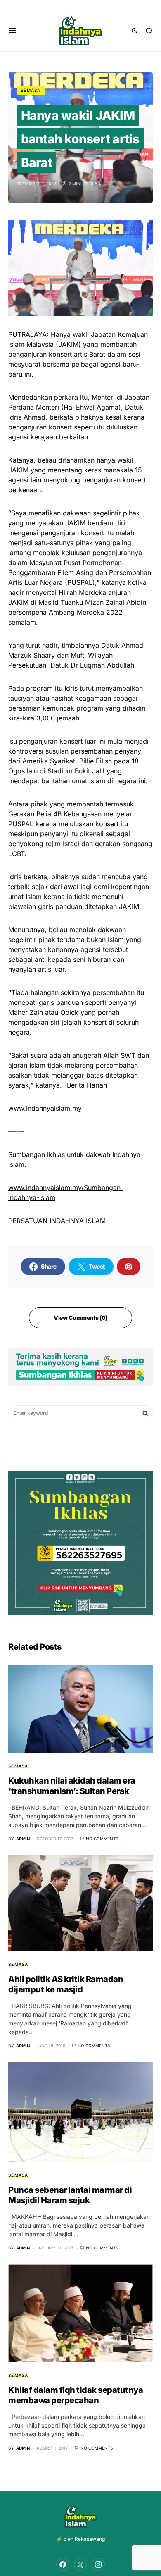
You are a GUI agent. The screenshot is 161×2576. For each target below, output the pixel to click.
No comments (102, 1839)
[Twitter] (80, 2564)
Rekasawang (90, 2539)
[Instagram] (98, 2564)
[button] (13, 31)
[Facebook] (63, 2564)
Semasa (31, 90)
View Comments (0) (80, 1318)
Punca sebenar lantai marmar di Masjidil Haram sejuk (70, 2195)
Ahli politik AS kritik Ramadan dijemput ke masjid (66, 1984)
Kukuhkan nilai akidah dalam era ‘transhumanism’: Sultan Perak (72, 1786)
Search (145, 1413)
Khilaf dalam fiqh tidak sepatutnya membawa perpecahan (76, 2395)
